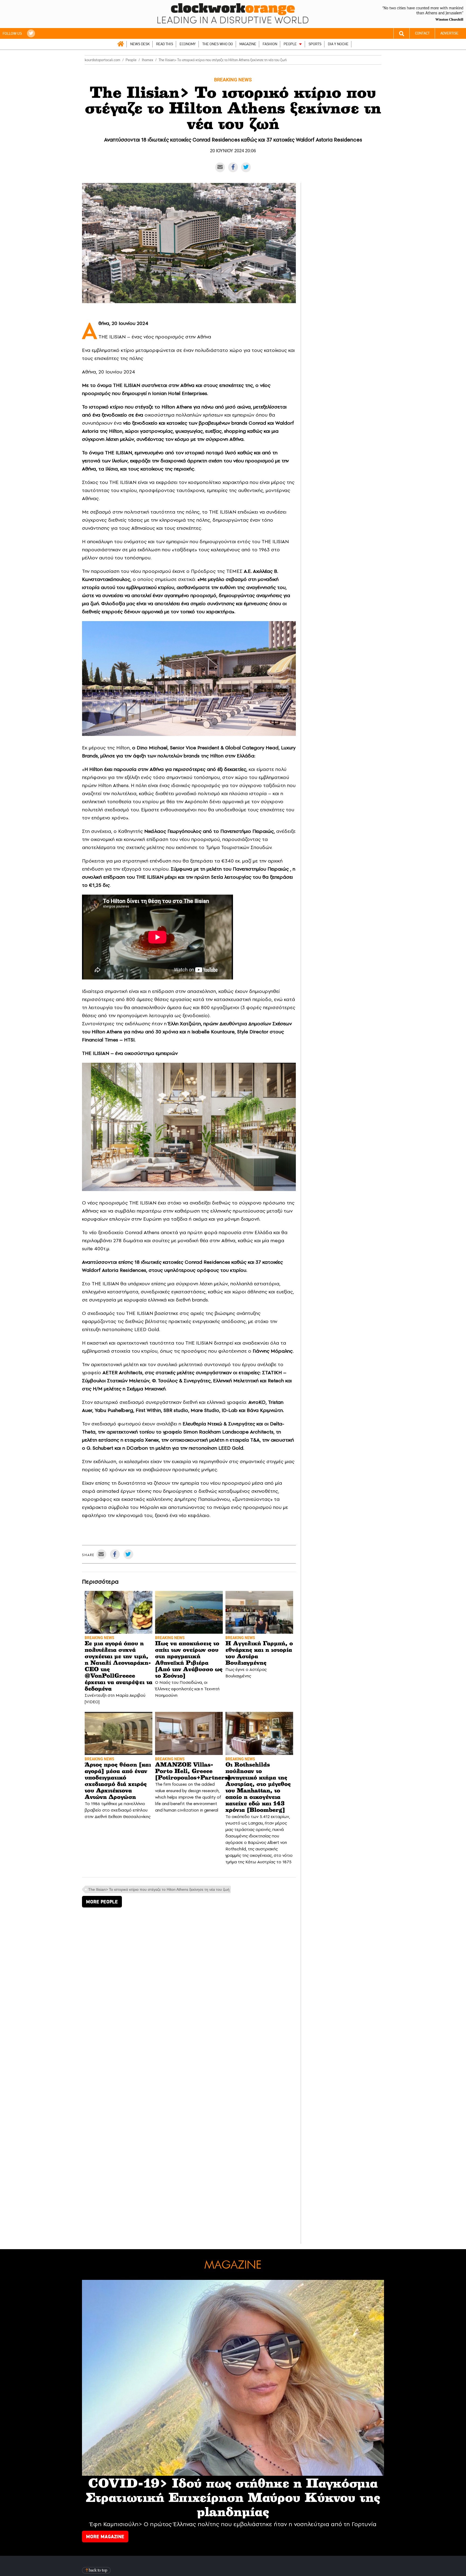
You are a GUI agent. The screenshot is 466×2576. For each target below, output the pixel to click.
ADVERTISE (449, 33)
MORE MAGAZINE (105, 2537)
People (131, 60)
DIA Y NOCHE (338, 44)
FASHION (270, 44)
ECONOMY (188, 44)
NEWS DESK (140, 44)
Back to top (97, 2570)
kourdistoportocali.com (102, 60)
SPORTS (315, 44)
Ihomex (148, 60)
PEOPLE (290, 44)
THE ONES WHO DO (218, 44)
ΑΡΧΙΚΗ (121, 44)
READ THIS (165, 44)
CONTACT (422, 33)
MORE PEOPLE (102, 1902)
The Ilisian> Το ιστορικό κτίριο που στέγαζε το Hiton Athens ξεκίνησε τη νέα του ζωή (159, 1889)
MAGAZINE (248, 44)
